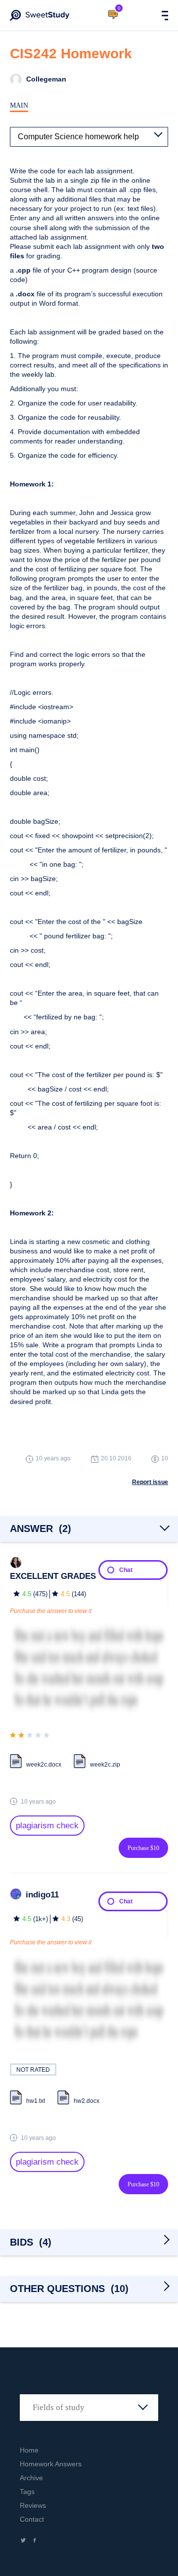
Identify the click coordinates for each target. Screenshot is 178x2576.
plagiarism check (47, 1826)
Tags (27, 2492)
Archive (31, 2478)
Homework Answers (51, 2464)
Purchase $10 (143, 1848)
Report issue (150, 1482)
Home (29, 2450)
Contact (32, 2519)
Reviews (33, 2505)
